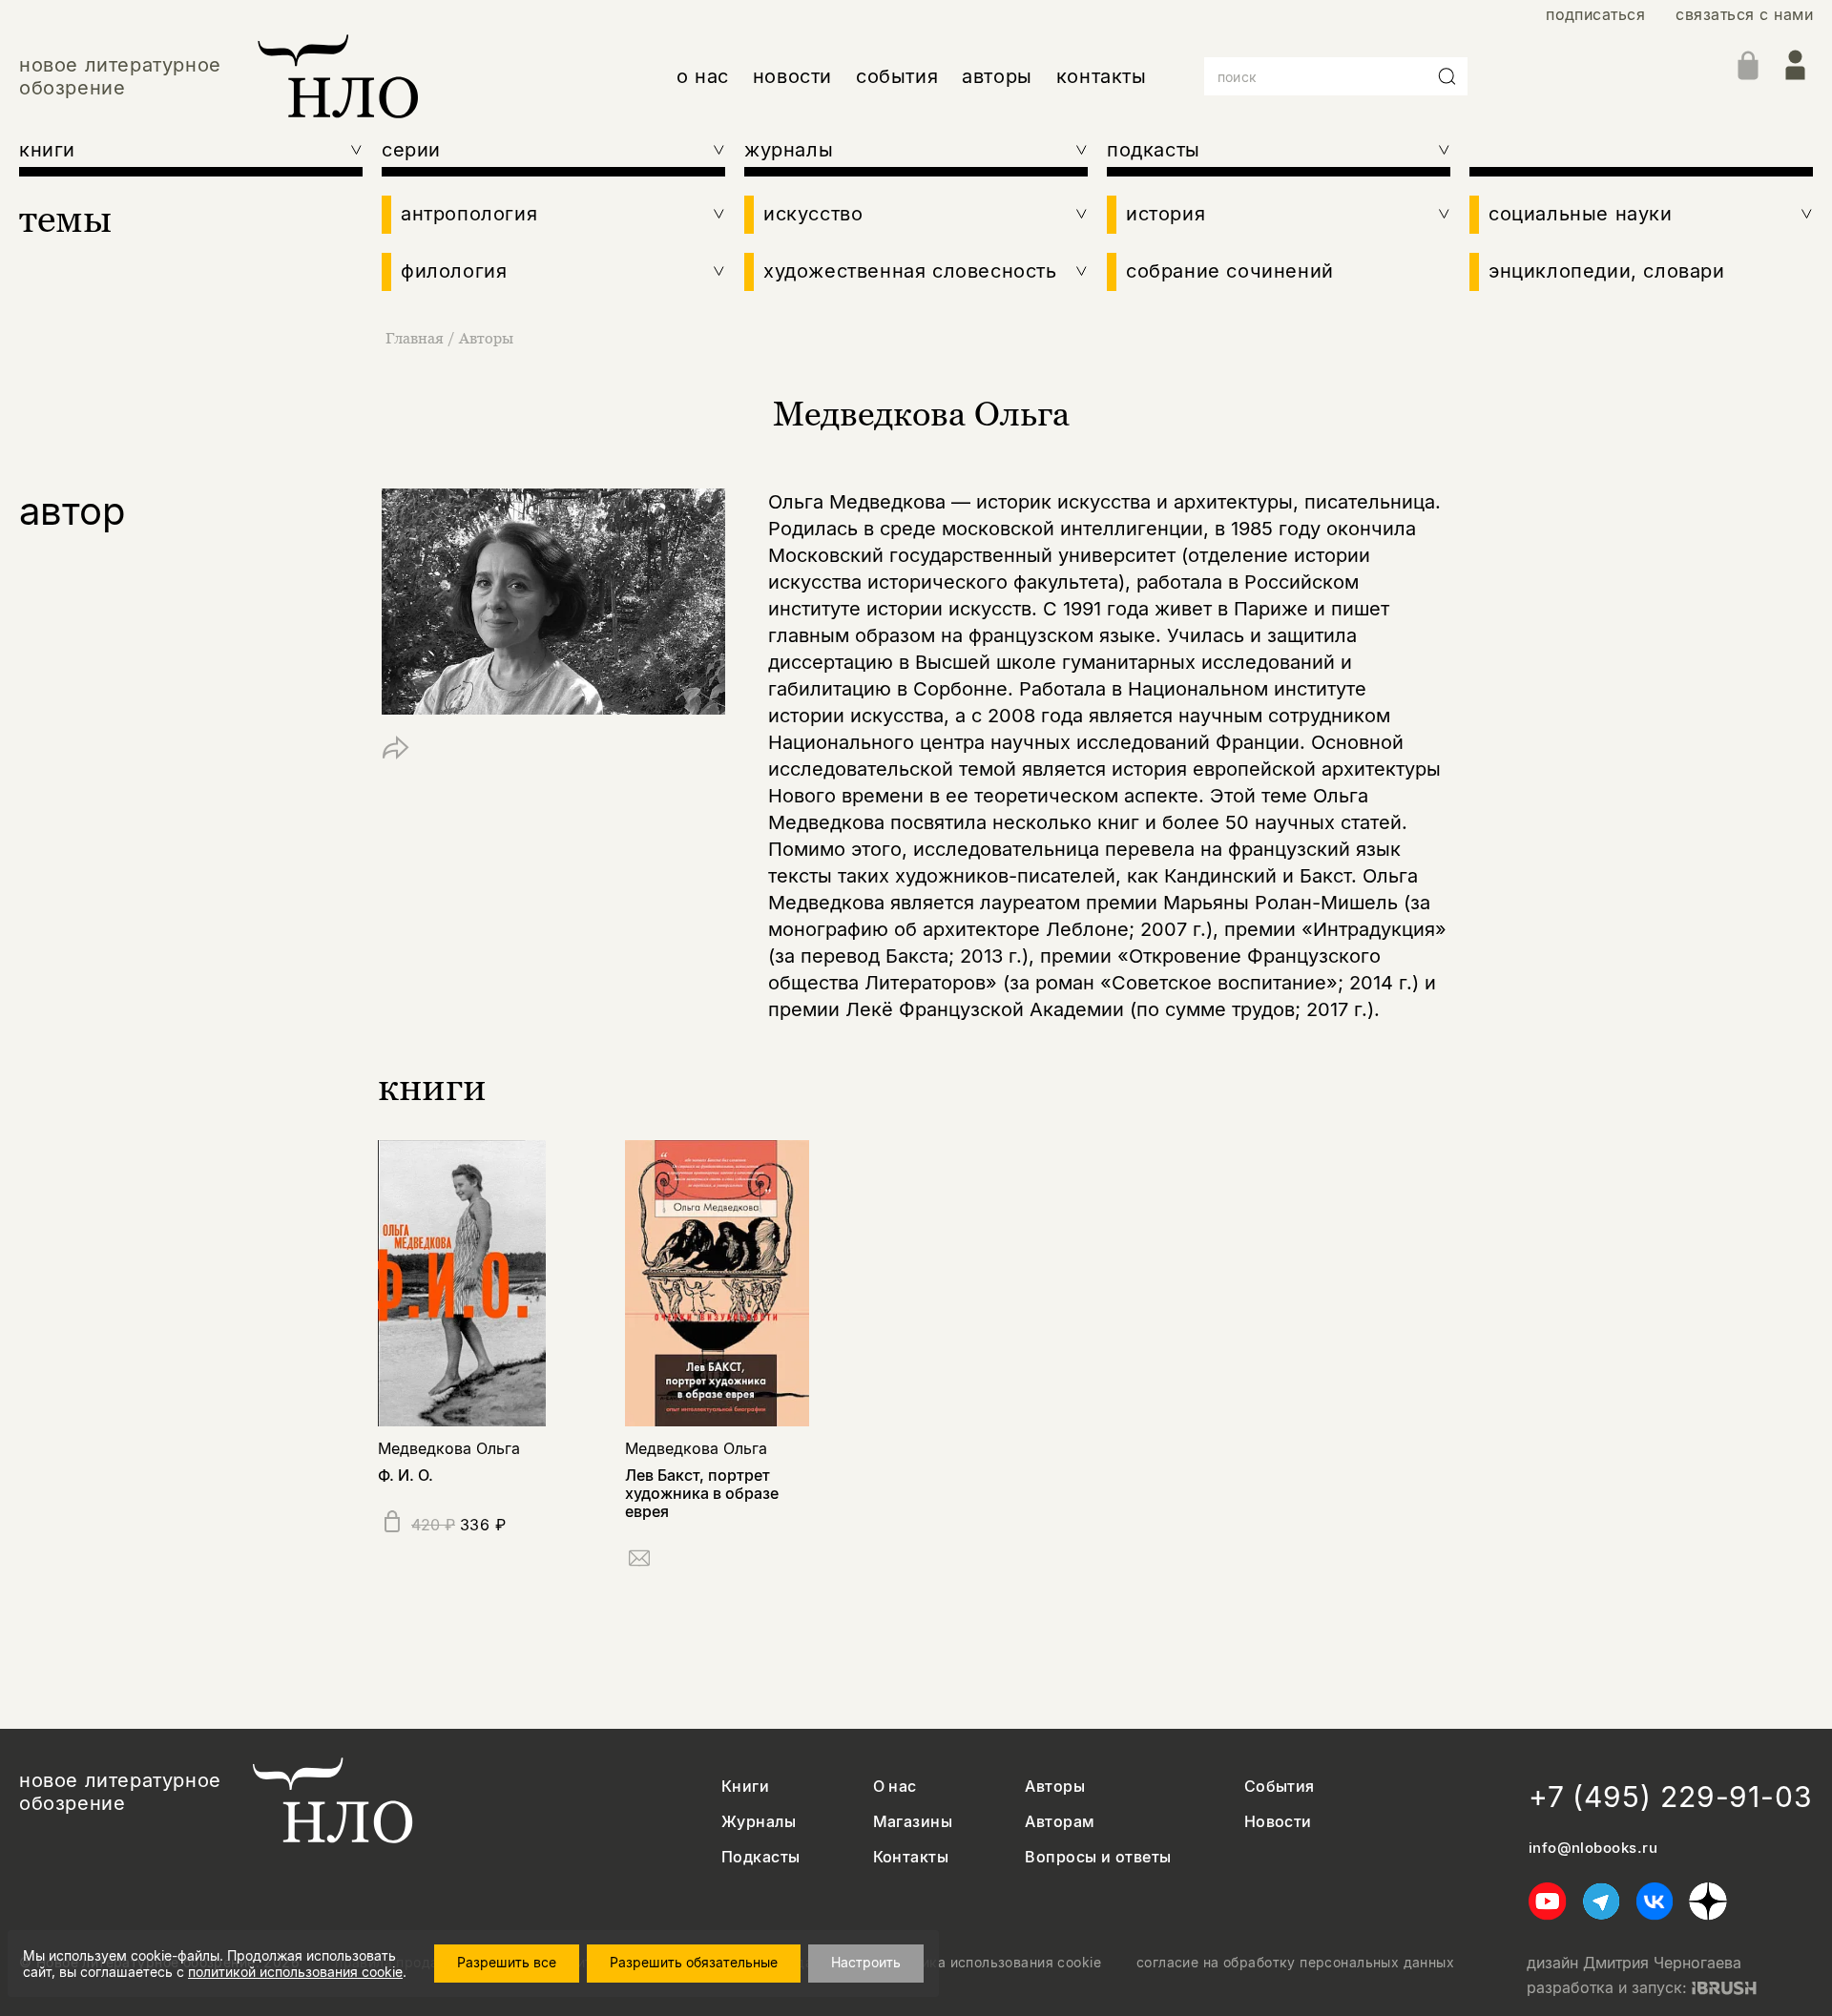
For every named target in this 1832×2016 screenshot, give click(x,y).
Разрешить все (507, 1962)
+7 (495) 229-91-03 (1671, 1797)
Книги (745, 1787)
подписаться (1595, 15)
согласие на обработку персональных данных (1295, 1963)
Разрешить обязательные (694, 1962)
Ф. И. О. (406, 1475)
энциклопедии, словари (1607, 271)
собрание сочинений (1230, 271)
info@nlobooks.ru (1593, 1848)
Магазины (913, 1822)
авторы (997, 76)
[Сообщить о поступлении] (639, 1561)
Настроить (866, 1962)
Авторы (486, 338)
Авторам (1060, 1822)
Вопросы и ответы (1098, 1857)
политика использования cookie (992, 1963)
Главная (415, 338)
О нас (895, 1787)
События (1280, 1787)
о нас (703, 76)
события (897, 76)
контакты (1102, 76)
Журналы (759, 1822)
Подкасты (761, 1857)
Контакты (911, 1857)
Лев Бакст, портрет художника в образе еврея (702, 1493)
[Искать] (1447, 76)
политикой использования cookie (295, 1972)
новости (792, 76)
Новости (1278, 1822)
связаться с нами (1744, 15)
